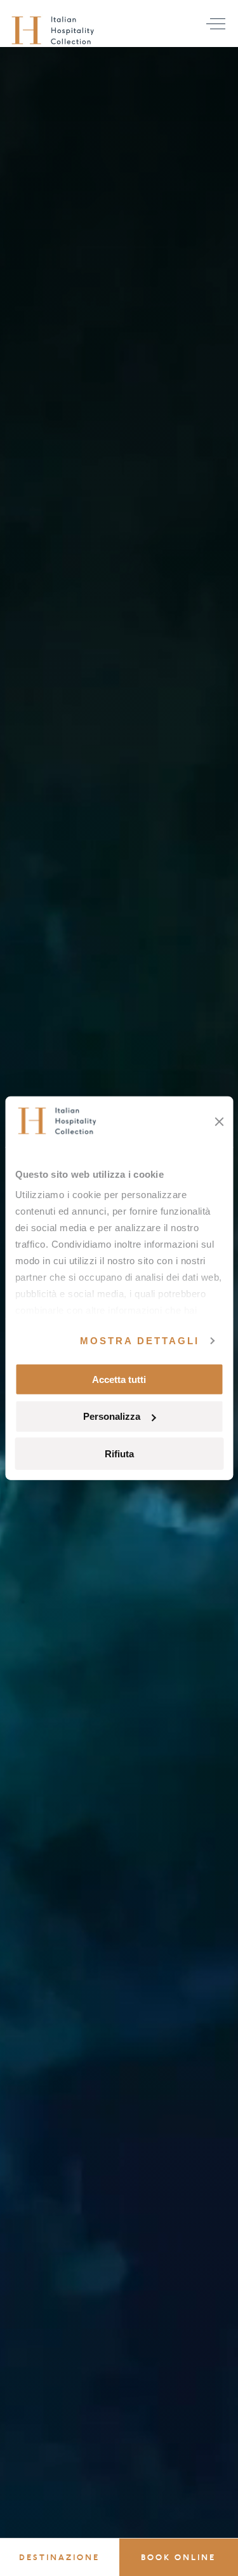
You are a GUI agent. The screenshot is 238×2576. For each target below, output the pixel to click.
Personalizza (112, 1416)
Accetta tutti (119, 1379)
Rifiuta (119, 1454)
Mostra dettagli (140, 1341)
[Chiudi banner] (219, 1121)
